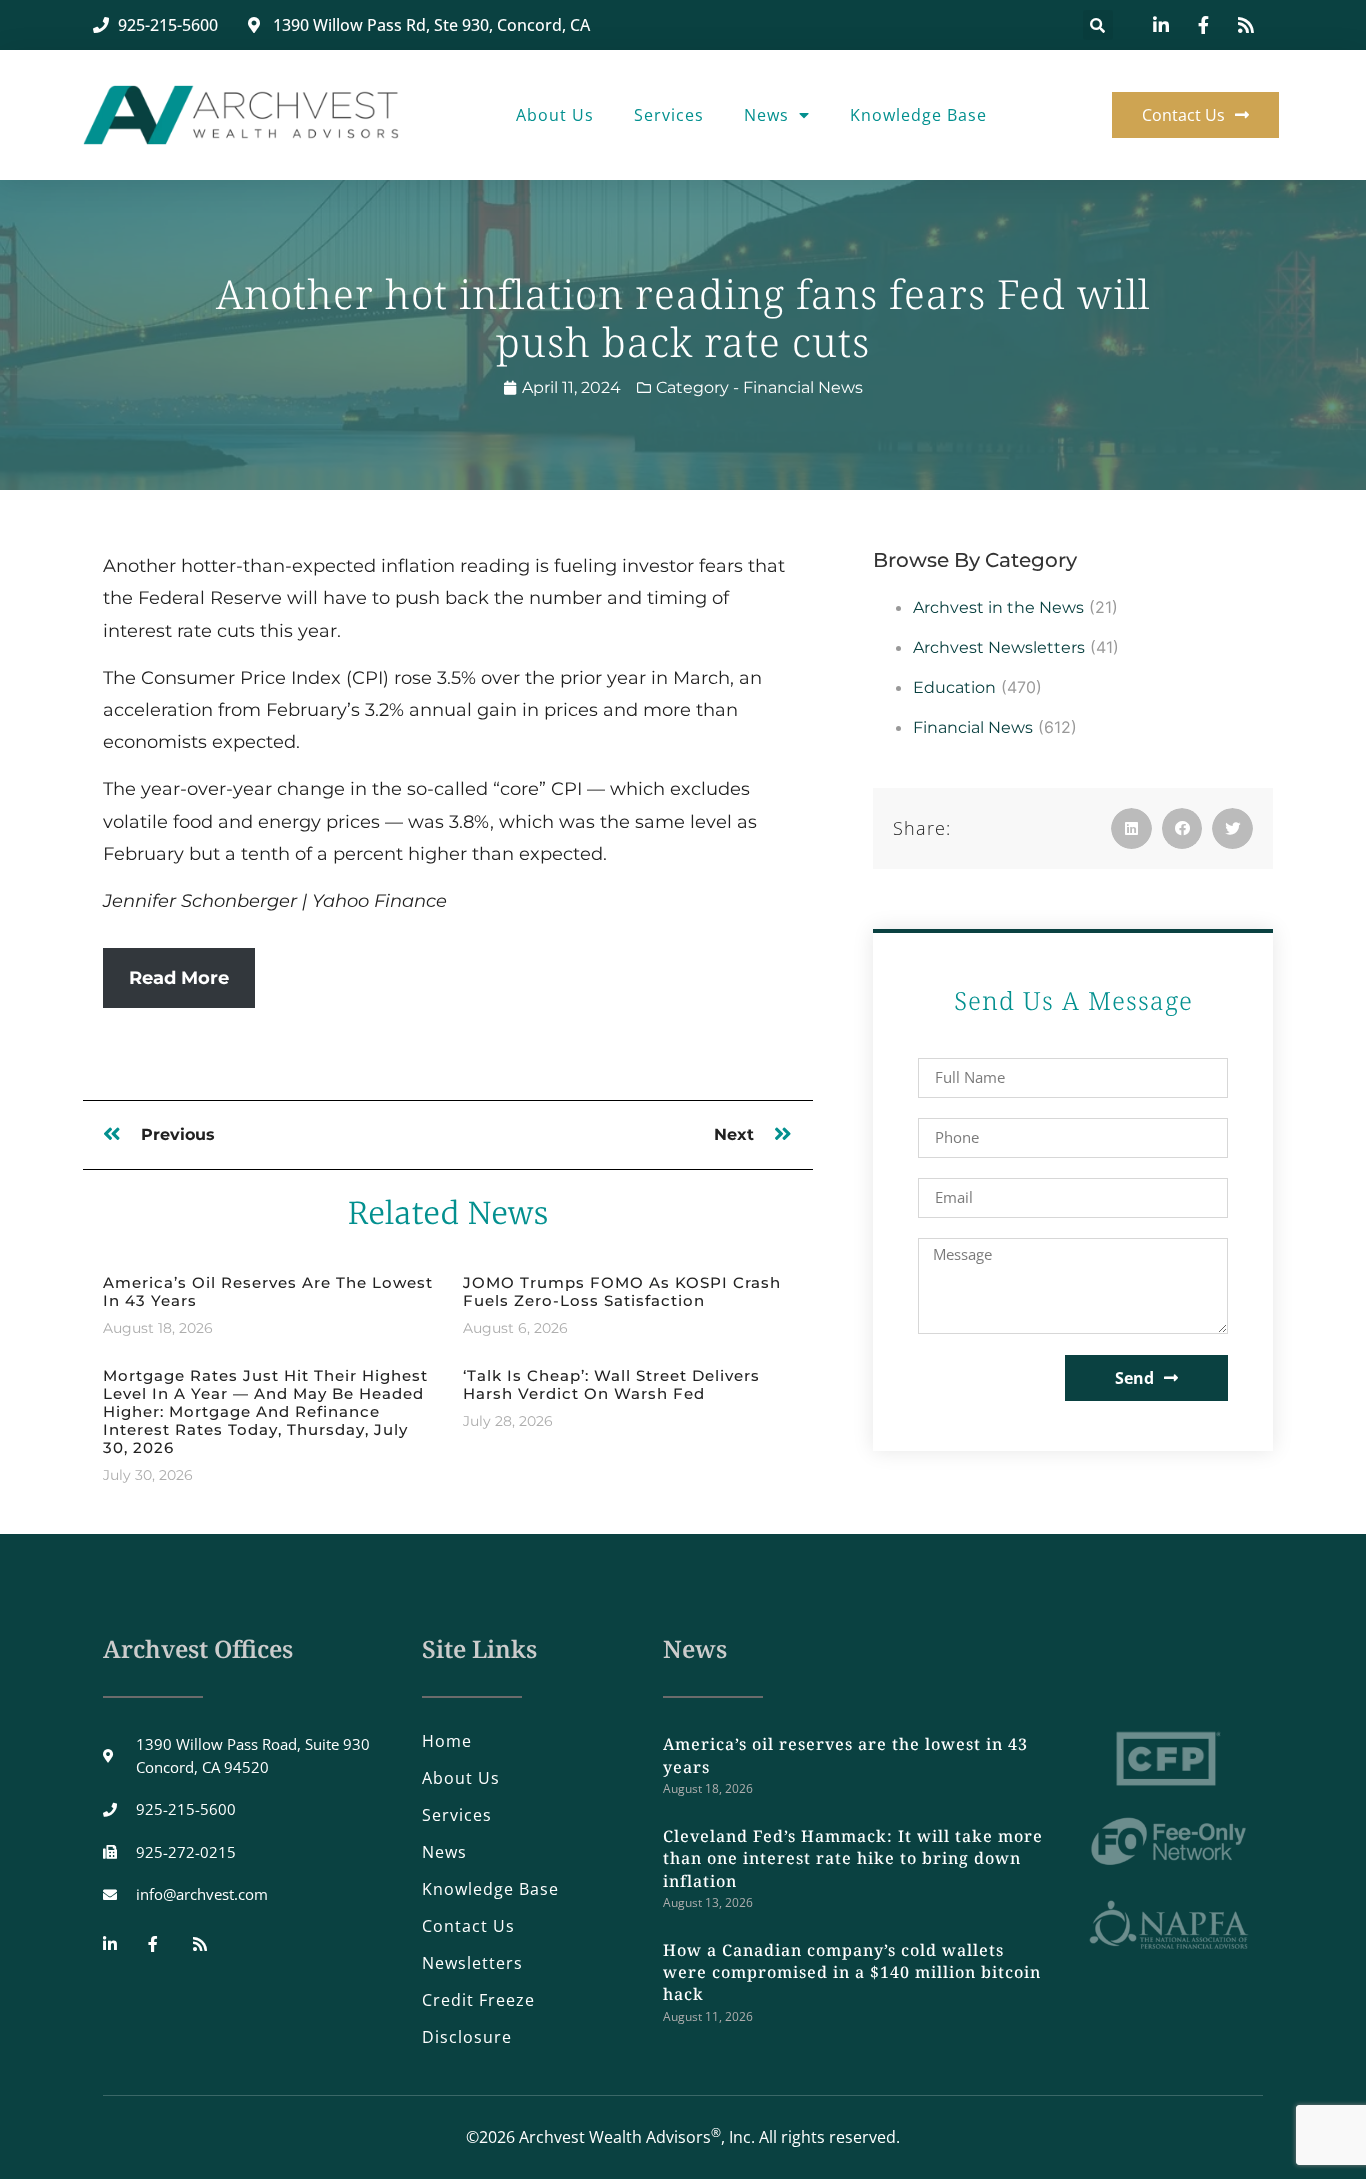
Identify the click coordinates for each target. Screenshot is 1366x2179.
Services (669, 115)
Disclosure (467, 2037)
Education (954, 687)
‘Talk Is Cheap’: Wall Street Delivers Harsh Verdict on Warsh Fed (611, 1384)
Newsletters (472, 1963)
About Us (555, 115)
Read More (179, 978)
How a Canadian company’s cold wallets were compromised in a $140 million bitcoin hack (852, 1972)
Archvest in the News (998, 607)
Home (447, 1741)
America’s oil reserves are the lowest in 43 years (268, 1291)
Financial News (803, 387)
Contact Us (468, 1926)
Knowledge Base (918, 115)
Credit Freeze (478, 2000)
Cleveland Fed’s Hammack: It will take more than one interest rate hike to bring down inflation (853, 1858)
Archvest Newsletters (999, 647)
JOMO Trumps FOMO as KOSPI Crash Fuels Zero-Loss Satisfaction (622, 1291)
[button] (1098, 25)
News (766, 115)
